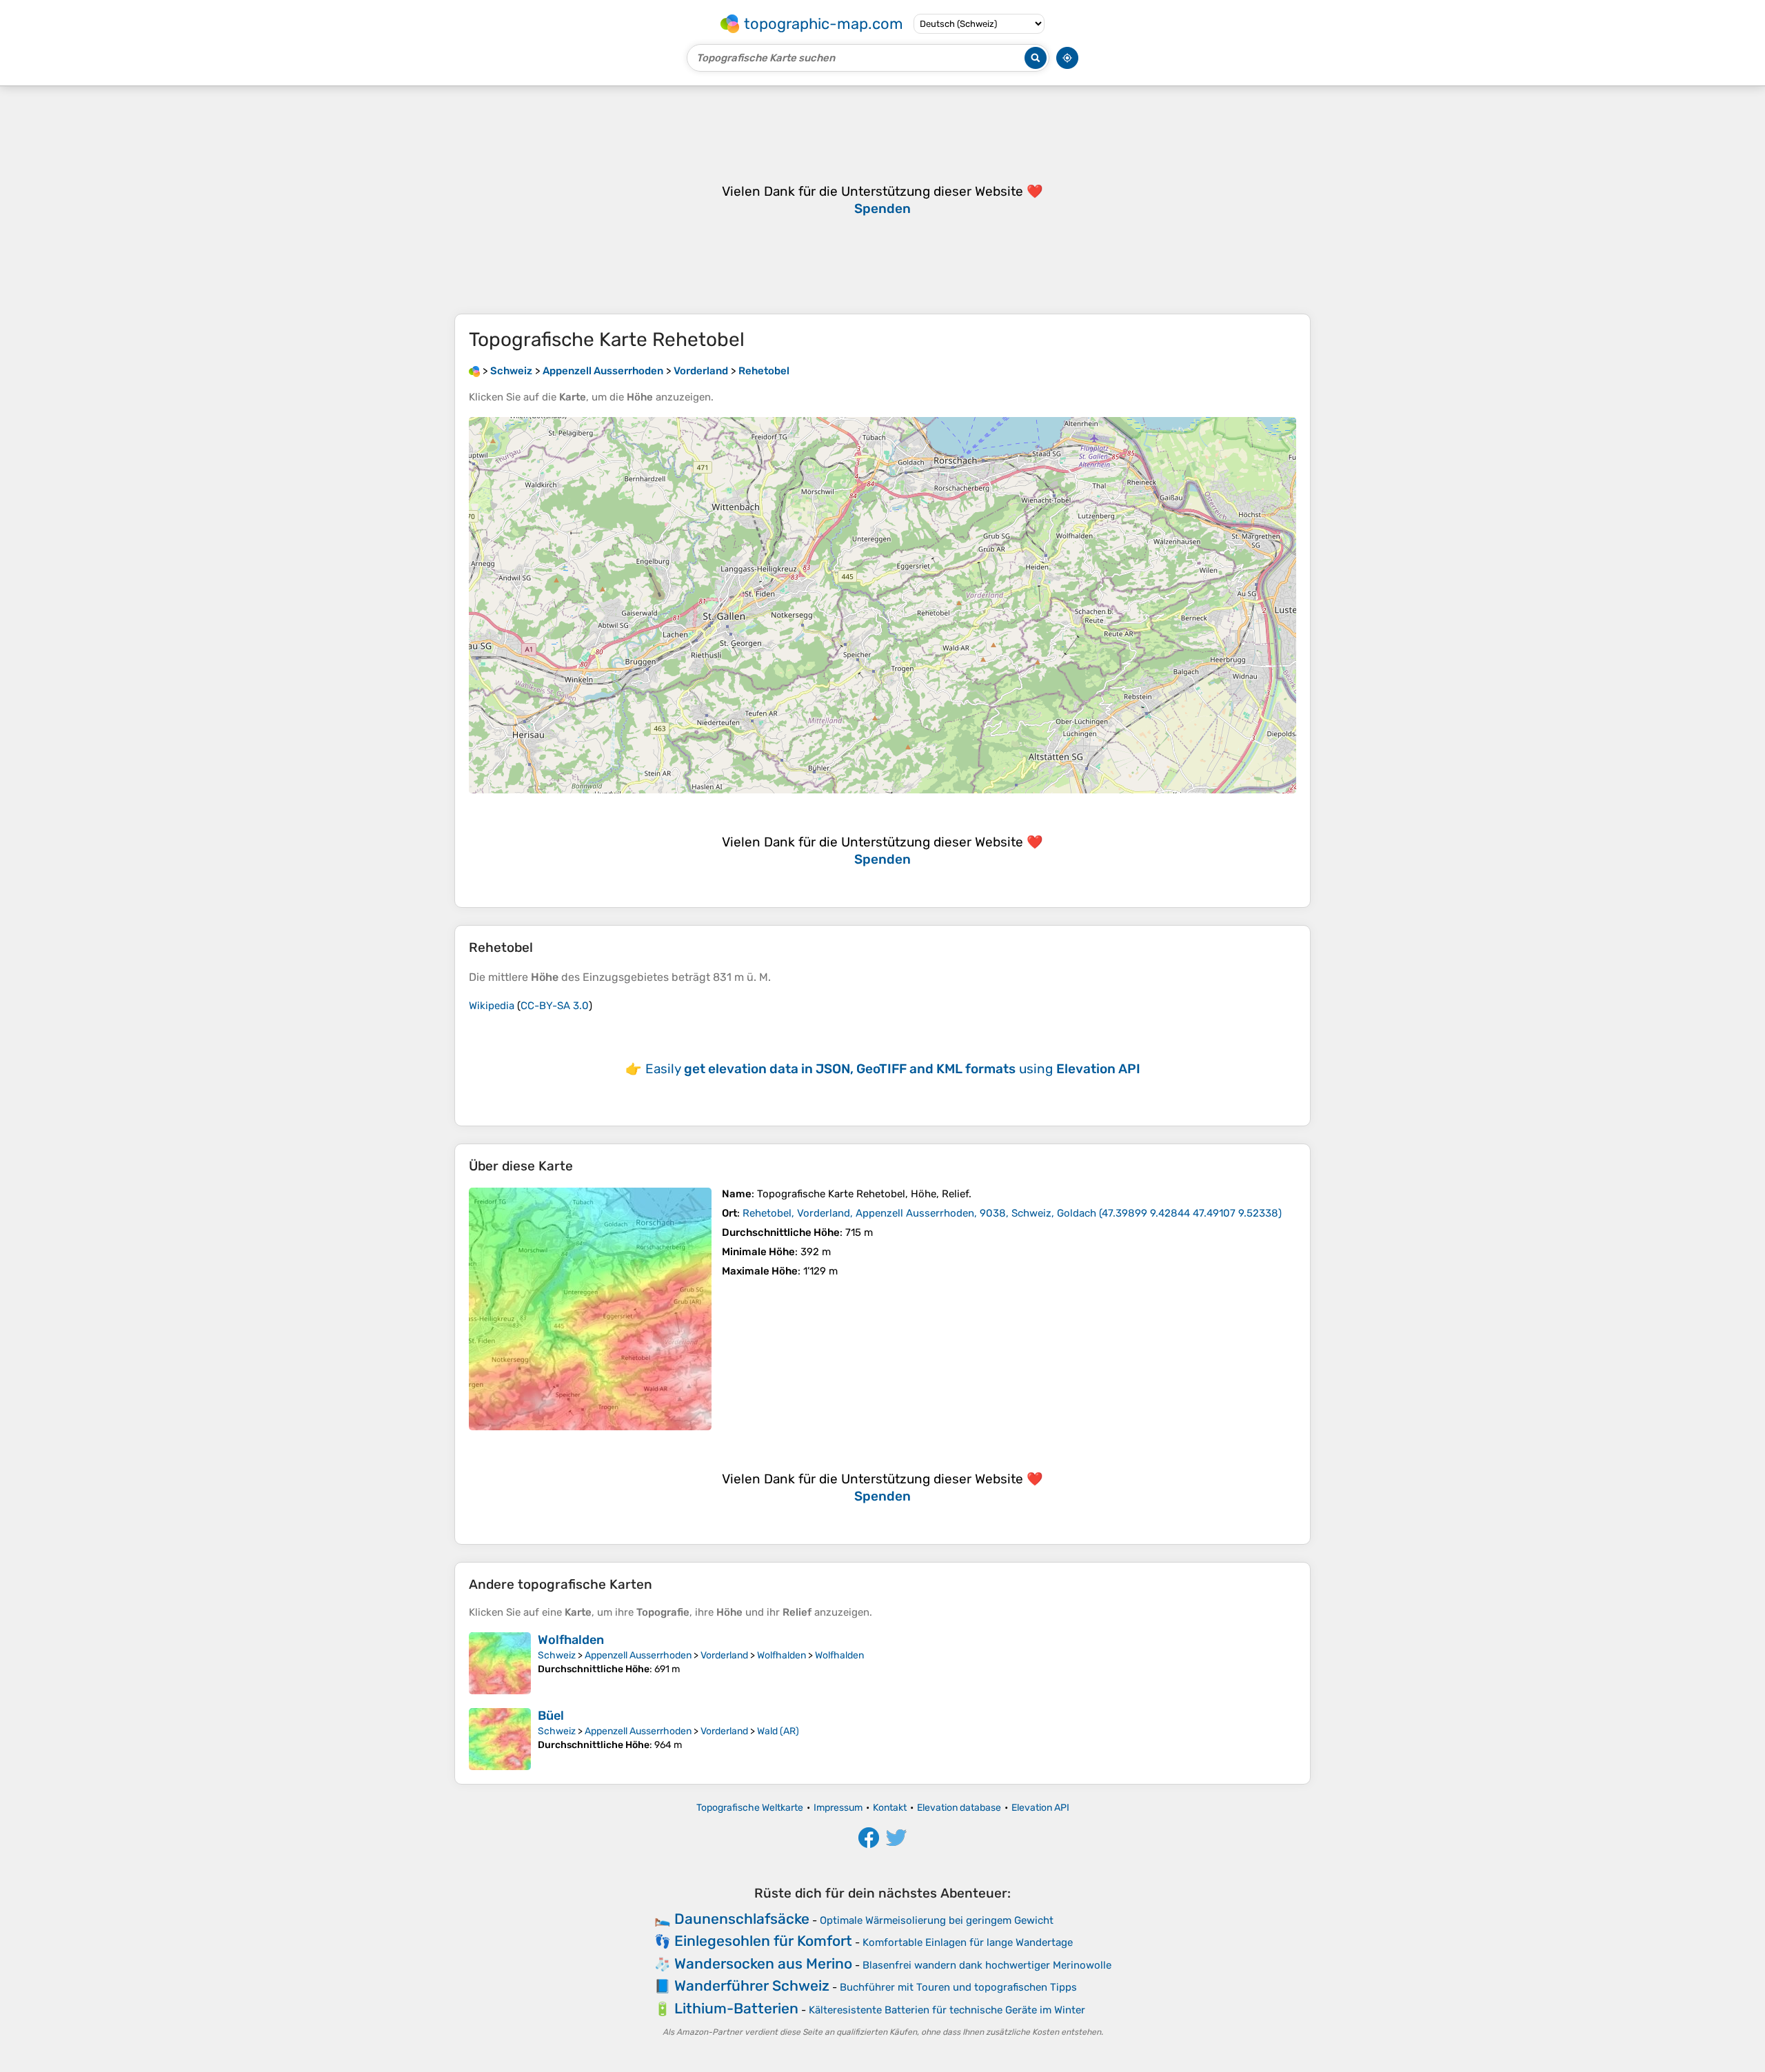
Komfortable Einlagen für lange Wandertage (968, 1942)
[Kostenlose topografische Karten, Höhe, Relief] (474, 371)
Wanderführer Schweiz (752, 1985)
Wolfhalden (571, 1640)
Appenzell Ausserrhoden (638, 1655)
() (1012, 1213)
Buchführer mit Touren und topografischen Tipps (958, 1987)
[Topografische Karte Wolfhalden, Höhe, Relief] (500, 1663)
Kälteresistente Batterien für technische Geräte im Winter (947, 2010)
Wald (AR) (778, 1731)
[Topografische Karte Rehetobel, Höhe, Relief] (590, 1309)
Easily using (893, 1069)
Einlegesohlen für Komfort (763, 1941)
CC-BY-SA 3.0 (555, 1006)
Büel (551, 1716)
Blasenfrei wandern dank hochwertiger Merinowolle (987, 1965)
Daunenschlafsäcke (742, 1919)
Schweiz (557, 1655)
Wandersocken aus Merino (763, 1963)
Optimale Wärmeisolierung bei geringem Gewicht (937, 1920)
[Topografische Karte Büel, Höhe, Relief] (500, 1739)
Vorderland (724, 1655)
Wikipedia (492, 1006)
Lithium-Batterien (736, 2008)
